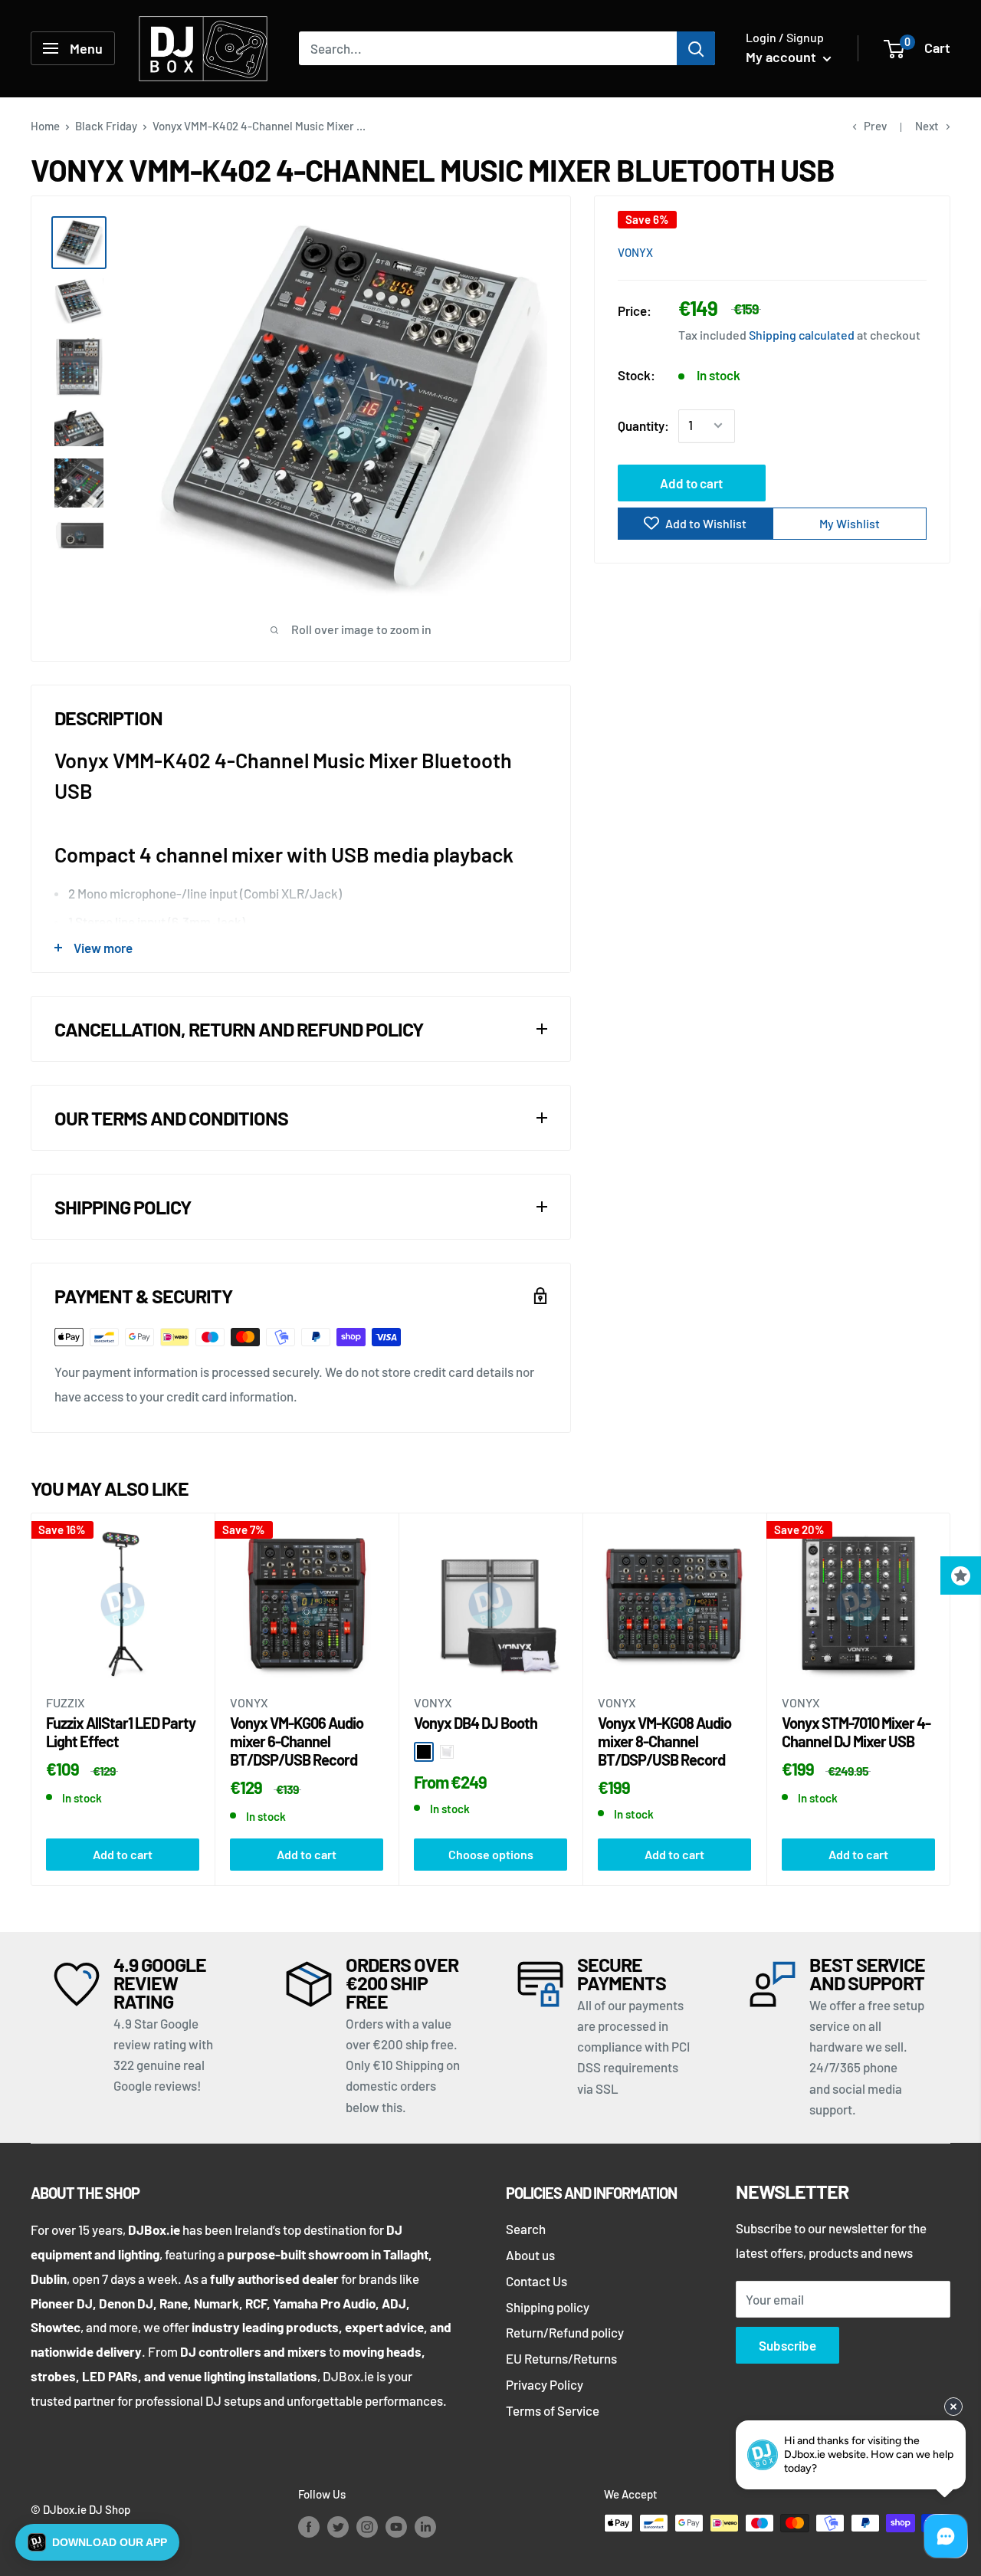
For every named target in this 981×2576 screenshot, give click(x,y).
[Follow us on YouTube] (396, 2525)
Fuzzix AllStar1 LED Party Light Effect (121, 1732)
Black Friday (106, 126)
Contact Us (536, 2281)
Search (526, 2229)
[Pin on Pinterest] (858, 251)
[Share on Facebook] (828, 251)
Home (45, 126)
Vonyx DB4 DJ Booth (476, 1723)
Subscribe (787, 2345)
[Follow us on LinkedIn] (425, 2525)
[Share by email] (916, 251)
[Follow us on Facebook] (309, 2525)
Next (927, 126)
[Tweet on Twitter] (887, 251)
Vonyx (635, 252)
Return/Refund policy (565, 2332)
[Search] (696, 48)
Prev (875, 126)
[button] (97, 2542)
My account (783, 57)
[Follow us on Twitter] (338, 2525)
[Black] (424, 1752)
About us (530, 2255)
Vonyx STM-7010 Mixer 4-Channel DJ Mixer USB (856, 1732)
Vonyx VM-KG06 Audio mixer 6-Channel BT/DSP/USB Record (297, 1741)
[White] (447, 1752)
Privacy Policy (545, 2384)
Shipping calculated (802, 335)
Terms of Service (553, 2410)
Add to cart (691, 482)
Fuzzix (66, 1703)
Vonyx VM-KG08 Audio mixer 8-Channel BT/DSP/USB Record (664, 1741)
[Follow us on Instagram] (367, 2525)
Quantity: (643, 425)
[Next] (951, 1699)
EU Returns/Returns (561, 2358)
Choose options (491, 1854)
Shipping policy (548, 2307)
